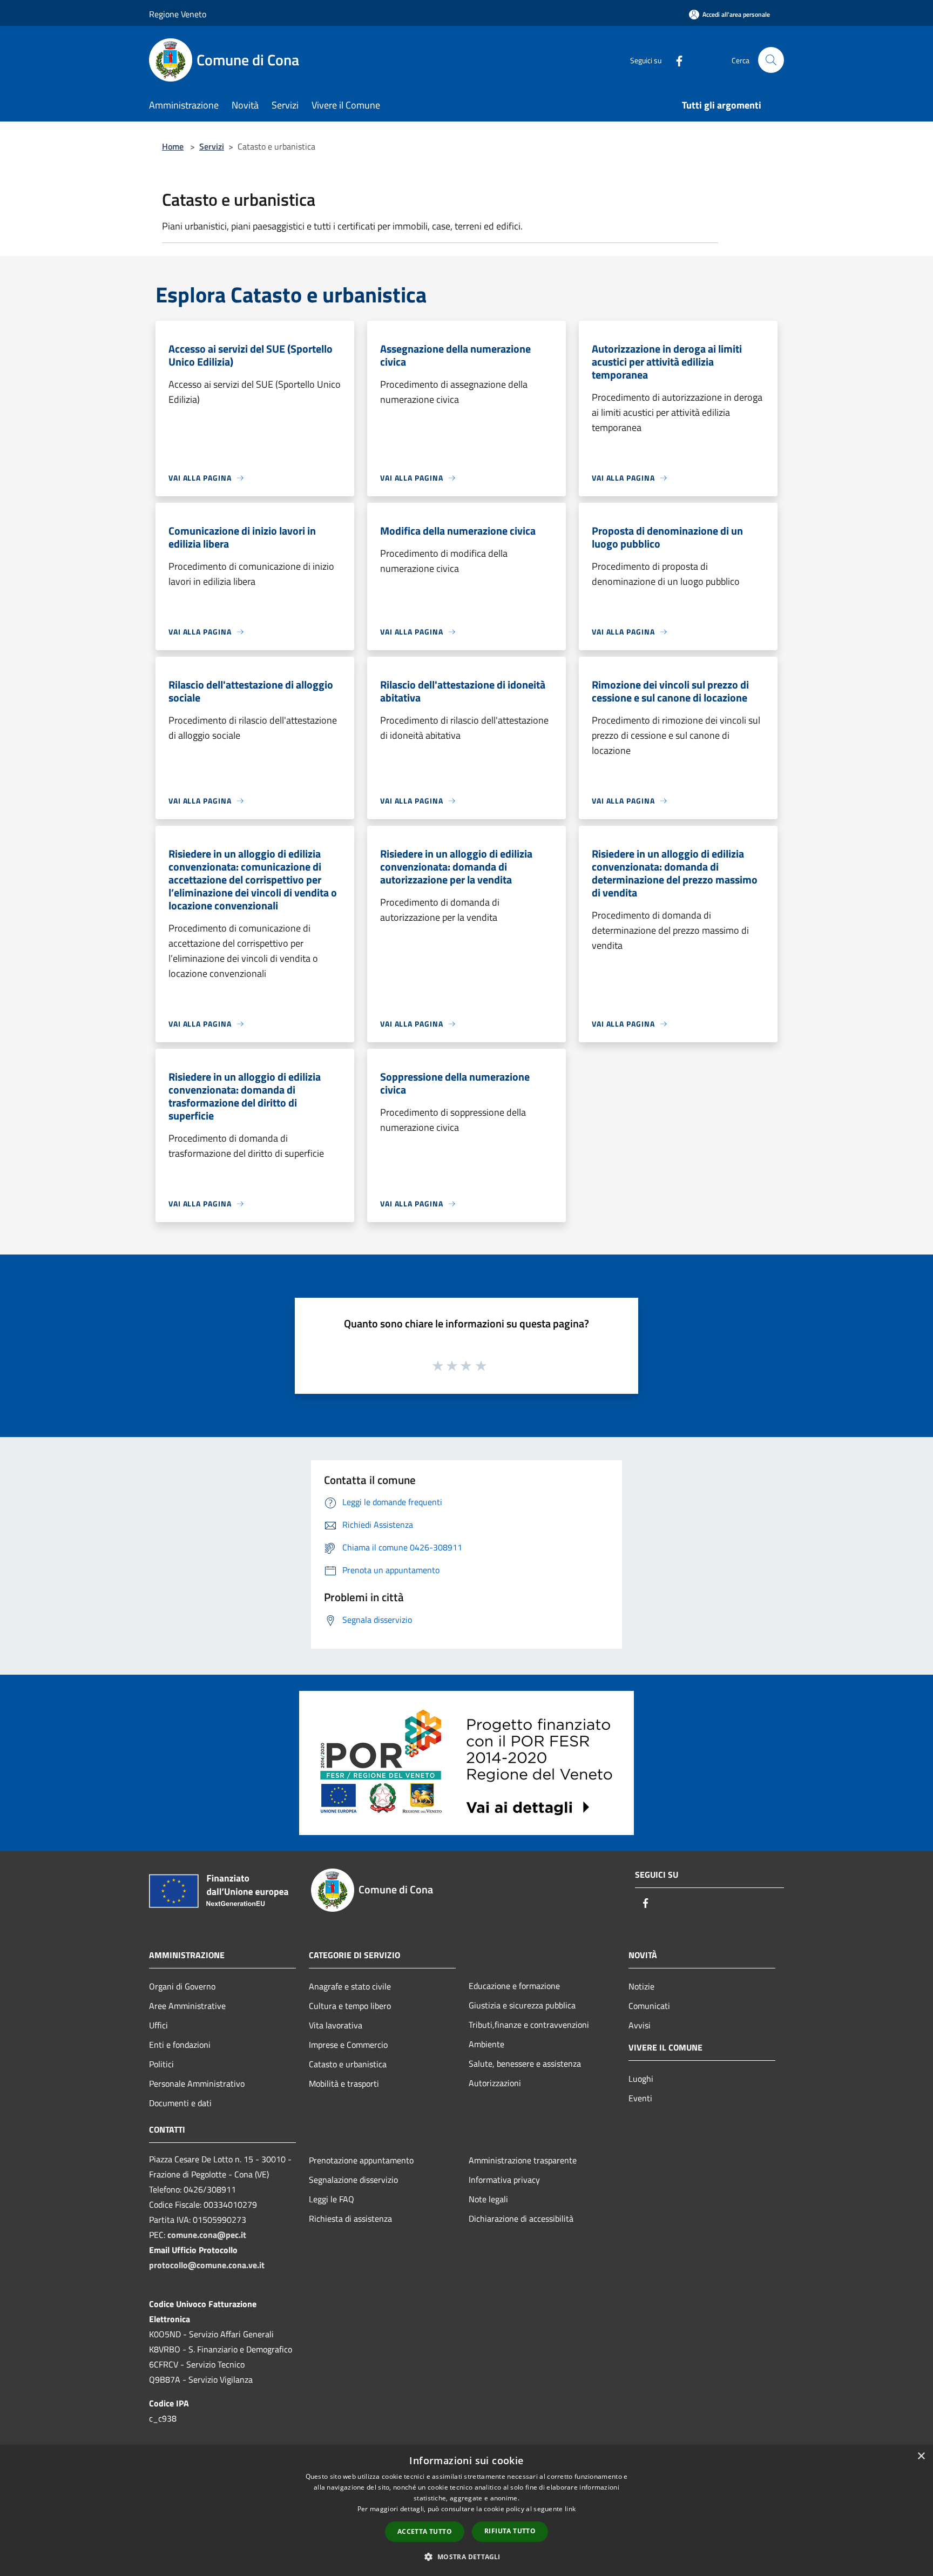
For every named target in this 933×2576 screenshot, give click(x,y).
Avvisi (640, 2025)
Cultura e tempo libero (350, 2006)
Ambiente (486, 2044)
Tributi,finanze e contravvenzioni (529, 2025)
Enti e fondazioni (180, 2045)
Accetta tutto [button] (425, 2531)
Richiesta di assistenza (350, 2218)
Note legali (488, 2199)
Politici (161, 2064)
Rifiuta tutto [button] (510, 2531)
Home (173, 146)
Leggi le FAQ (332, 2199)
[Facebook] (675, 60)
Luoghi (641, 2079)
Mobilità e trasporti (344, 2083)
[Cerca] (771, 60)
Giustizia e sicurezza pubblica (522, 2005)
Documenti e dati (180, 2103)
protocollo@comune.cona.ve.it (207, 2265)
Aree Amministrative (187, 2006)
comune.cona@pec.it (207, 2235)
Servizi (212, 146)
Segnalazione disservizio (353, 2180)
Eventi (640, 2098)
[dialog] (466, 2510)
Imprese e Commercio (348, 2045)
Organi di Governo (182, 1986)
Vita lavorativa (336, 2025)
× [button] (921, 2456)
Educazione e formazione (514, 1986)
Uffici (158, 2025)
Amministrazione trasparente (523, 2160)
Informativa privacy (504, 2180)
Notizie (641, 1986)
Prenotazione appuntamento (361, 2160)
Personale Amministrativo (197, 2083)
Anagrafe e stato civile (350, 1986)
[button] (466, 2557)
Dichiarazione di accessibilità (521, 2218)
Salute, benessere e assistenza (525, 2064)
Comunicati (649, 2006)
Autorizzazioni (495, 2083)
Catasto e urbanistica (348, 2064)
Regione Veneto (178, 14)
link (570, 2509)
